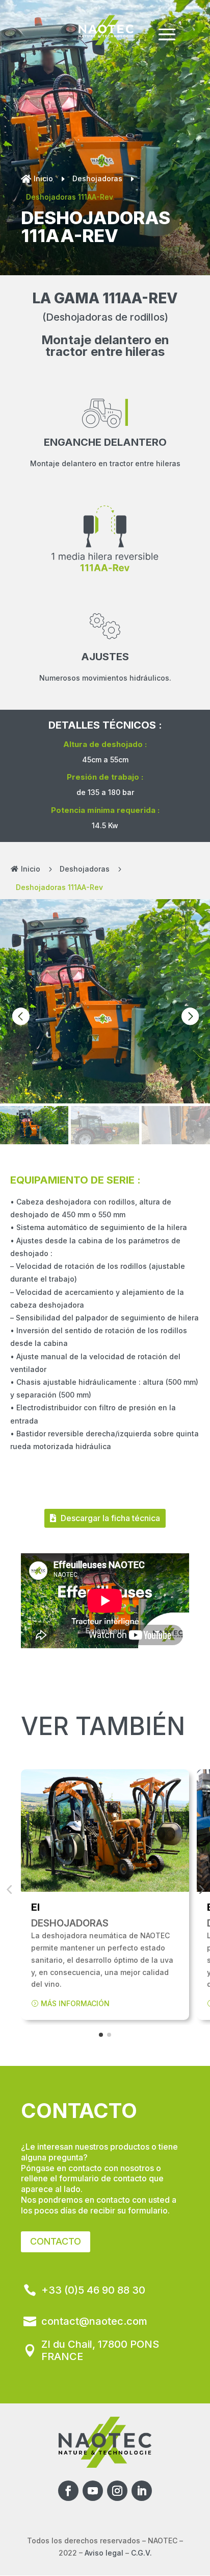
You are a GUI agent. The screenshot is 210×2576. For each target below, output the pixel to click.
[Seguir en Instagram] (117, 2491)
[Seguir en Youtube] (93, 2491)
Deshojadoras (97, 178)
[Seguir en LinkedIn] (142, 2491)
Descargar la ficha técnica (110, 1518)
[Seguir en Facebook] (68, 2491)
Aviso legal (104, 2553)
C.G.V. (141, 2553)
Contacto (56, 2241)
